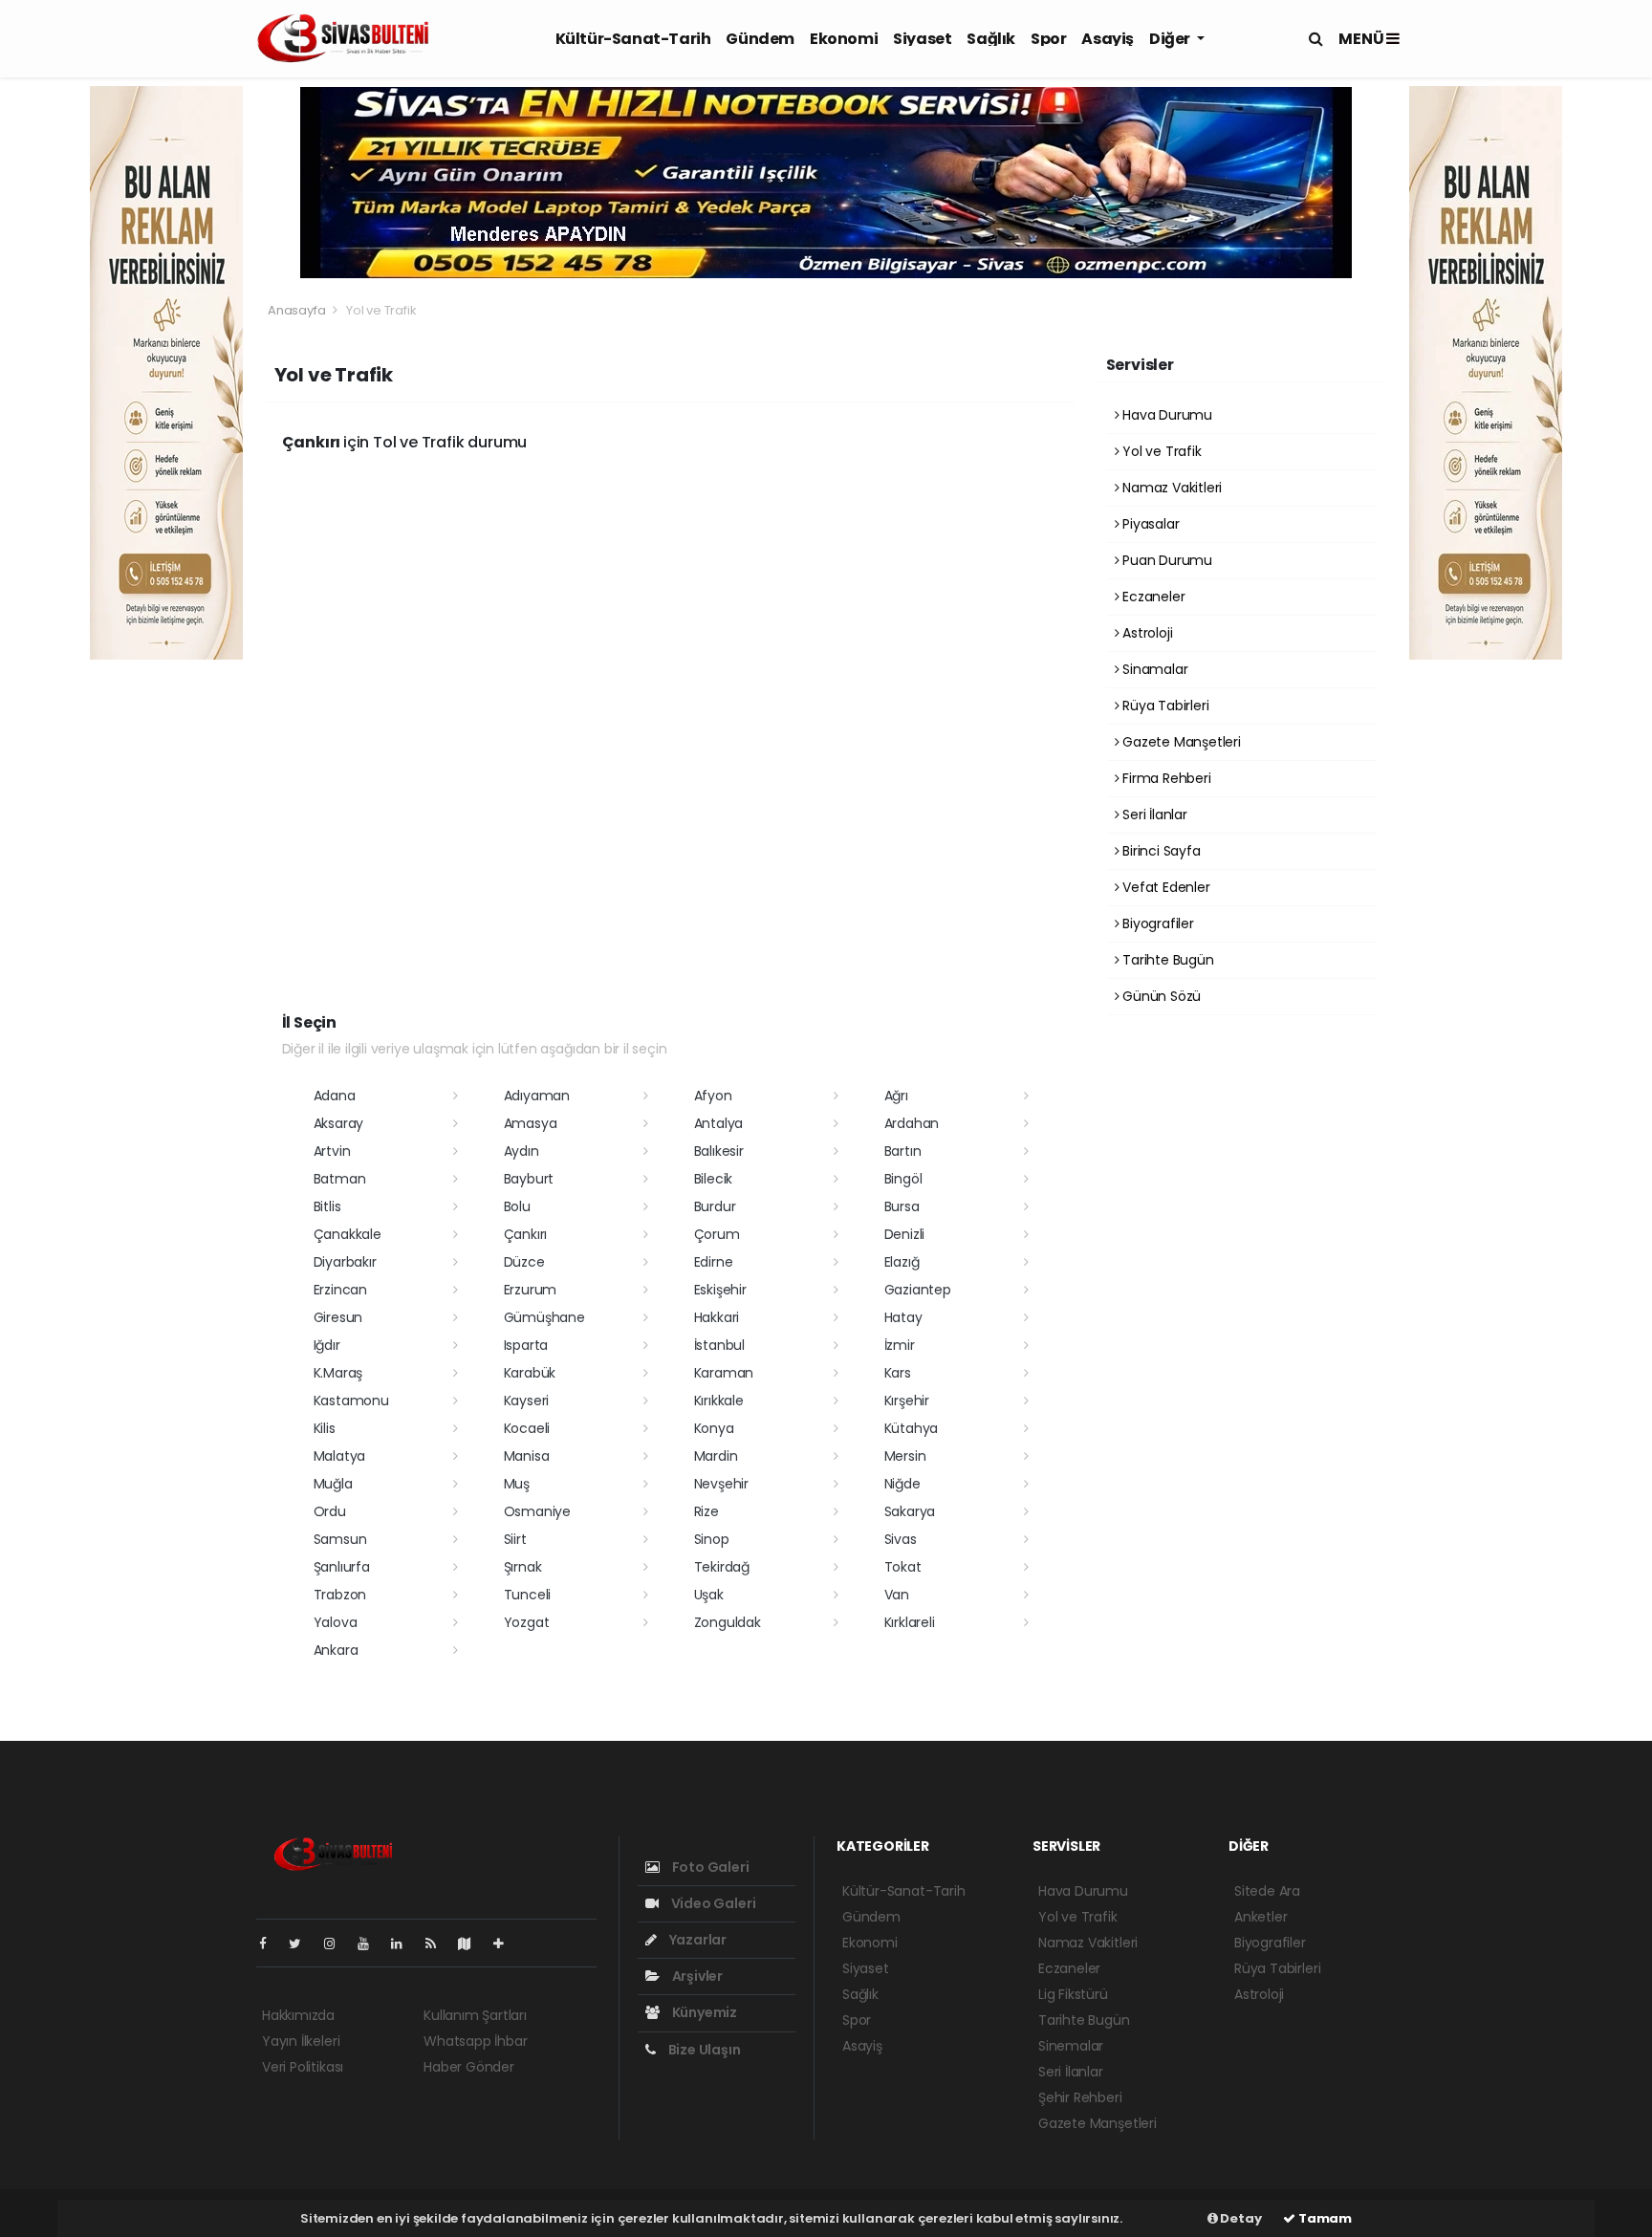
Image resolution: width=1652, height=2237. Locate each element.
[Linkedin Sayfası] (404, 1944)
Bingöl (903, 1179)
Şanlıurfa (342, 1567)
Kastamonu (351, 1401)
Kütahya (912, 1428)
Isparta (526, 1345)
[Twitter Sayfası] (303, 1944)
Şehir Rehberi (1080, 2097)
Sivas (901, 1539)
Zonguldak (728, 1622)
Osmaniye (537, 1511)
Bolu (517, 1206)
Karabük (530, 1373)
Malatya (340, 1456)
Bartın (903, 1151)
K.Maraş (338, 1373)
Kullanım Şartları (475, 2015)
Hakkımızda (298, 2015)
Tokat (903, 1567)
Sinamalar (1153, 669)
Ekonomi (844, 39)
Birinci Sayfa (1159, 851)
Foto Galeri (709, 1867)
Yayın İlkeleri (301, 2041)
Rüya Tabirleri (1163, 706)
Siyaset (922, 39)
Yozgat (527, 1622)
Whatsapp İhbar (475, 2041)
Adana (335, 1096)
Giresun (338, 1317)
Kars (898, 1373)
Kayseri (527, 1401)
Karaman (724, 1373)
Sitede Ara (1267, 1891)
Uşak (709, 1595)
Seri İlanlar (1153, 814)
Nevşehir (721, 1484)
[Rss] (438, 1944)
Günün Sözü (1160, 996)
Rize (706, 1511)
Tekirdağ (722, 1567)
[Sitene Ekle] (506, 1944)
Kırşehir (907, 1401)
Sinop (712, 1539)
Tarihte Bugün (1166, 960)
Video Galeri (712, 1903)
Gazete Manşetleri (1180, 742)
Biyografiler (1156, 923)
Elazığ (902, 1262)
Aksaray (339, 1123)
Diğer (1171, 39)
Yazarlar (696, 1940)
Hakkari (717, 1317)
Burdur (715, 1206)
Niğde (902, 1484)
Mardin (716, 1456)
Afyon (713, 1096)
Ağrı (896, 1096)
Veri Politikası (303, 2067)
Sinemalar (1071, 2046)
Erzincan (340, 1290)
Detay (1240, 2218)
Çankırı (526, 1234)
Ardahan (912, 1123)
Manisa (527, 1456)
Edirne (714, 1262)
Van (897, 1595)
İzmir (900, 1345)
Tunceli (528, 1595)
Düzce (524, 1262)
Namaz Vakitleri (1170, 488)
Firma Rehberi (1164, 778)
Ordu (330, 1511)
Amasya (531, 1123)
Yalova (336, 1622)
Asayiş (1108, 39)
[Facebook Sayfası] (271, 1944)
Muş (517, 1484)
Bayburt (529, 1179)
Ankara (336, 1650)
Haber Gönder (469, 2067)
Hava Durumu (1165, 415)
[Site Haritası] (472, 1944)
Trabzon (340, 1595)
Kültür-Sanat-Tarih (633, 39)
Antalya (719, 1123)
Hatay (903, 1317)
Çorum (717, 1234)
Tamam (1324, 2218)
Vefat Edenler (1164, 887)
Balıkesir (719, 1151)
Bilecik (714, 1179)
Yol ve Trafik (1160, 451)
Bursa (902, 1206)
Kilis (325, 1428)
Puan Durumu (1165, 560)
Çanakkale (348, 1234)
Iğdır (327, 1345)
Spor (1048, 39)
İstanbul (719, 1345)
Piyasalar (1149, 524)
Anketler (1261, 1917)
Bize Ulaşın (703, 2050)
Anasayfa (298, 310)
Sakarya (910, 1511)
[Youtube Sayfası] (371, 1944)
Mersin (905, 1456)
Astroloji (1145, 633)
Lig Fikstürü (1073, 1994)
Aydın (522, 1151)
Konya (714, 1428)
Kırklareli (910, 1622)
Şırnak (523, 1567)
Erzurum (531, 1290)
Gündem (760, 39)
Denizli (905, 1234)
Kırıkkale (719, 1401)
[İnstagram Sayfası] (337, 1944)
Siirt (515, 1539)
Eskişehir (720, 1290)
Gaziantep (918, 1290)
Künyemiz (703, 2012)
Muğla (333, 1484)
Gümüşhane (544, 1317)
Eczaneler (1152, 597)
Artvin (332, 1151)
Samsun (340, 1539)
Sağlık (991, 39)
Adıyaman (537, 1096)
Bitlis (327, 1206)
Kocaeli (527, 1428)
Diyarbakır (345, 1262)
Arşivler (696, 1976)
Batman (340, 1179)
